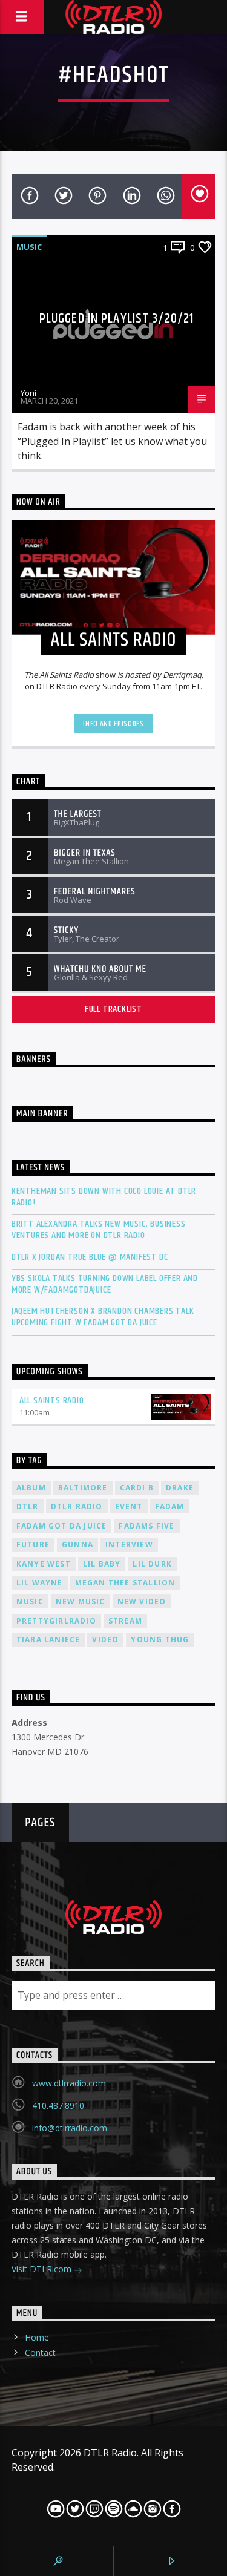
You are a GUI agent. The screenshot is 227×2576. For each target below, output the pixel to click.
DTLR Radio (77, 1506)
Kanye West (44, 1564)
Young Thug (160, 1640)
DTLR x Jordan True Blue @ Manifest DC (90, 1257)
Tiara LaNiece (48, 1640)
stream (125, 1621)
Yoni (28, 393)
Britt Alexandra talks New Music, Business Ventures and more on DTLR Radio (99, 1230)
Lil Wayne (40, 1583)
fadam (170, 1506)
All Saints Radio (52, 1401)
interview (129, 1545)
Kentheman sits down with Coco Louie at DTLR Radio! (104, 1197)
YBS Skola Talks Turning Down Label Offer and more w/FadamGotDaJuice (105, 1284)
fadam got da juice (62, 1526)
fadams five (146, 1526)
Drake (180, 1488)
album (31, 1488)
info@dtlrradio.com (70, 2128)
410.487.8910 (58, 2106)
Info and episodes (113, 724)
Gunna (77, 1545)
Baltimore (83, 1488)
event (129, 1506)
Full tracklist (113, 1009)
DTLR (28, 1506)
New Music (81, 1601)
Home (37, 2337)
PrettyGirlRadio (56, 1621)
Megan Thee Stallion (125, 1583)
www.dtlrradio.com (69, 2083)
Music (29, 247)
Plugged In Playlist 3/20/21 (117, 319)
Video (105, 1640)
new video (142, 1601)
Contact (40, 2352)
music (30, 1601)
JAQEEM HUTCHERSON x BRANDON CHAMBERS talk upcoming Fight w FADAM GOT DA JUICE (103, 1317)
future (33, 1545)
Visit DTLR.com (43, 2269)
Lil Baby (102, 1564)
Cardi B (137, 1488)
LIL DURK (152, 1564)
